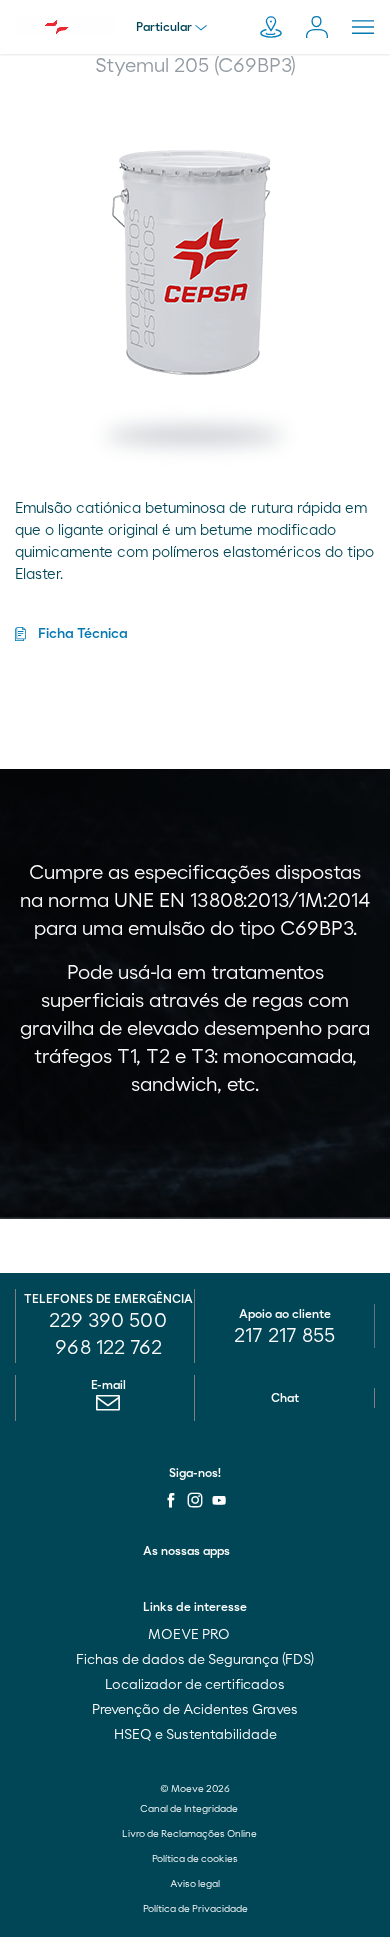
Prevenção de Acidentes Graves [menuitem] (195, 1710)
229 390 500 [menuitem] (108, 1321)
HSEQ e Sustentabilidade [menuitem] (195, 1735)
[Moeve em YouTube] (219, 1500)
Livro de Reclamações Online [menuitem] (190, 1834)
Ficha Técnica (83, 634)
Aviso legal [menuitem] (195, 1884)
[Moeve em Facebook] (171, 1500)
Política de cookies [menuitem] (195, 1859)
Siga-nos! (195, 1473)
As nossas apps (186, 1551)
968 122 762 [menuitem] (108, 1348)
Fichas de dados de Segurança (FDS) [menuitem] (195, 1660)
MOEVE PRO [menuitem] (190, 1635)
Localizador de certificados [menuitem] (195, 1685)
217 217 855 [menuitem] (284, 1336)
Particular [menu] (164, 27)
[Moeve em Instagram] (195, 1500)
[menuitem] (108, 1408)
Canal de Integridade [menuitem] (190, 1809)
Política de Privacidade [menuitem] (195, 1909)
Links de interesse (195, 1607)
